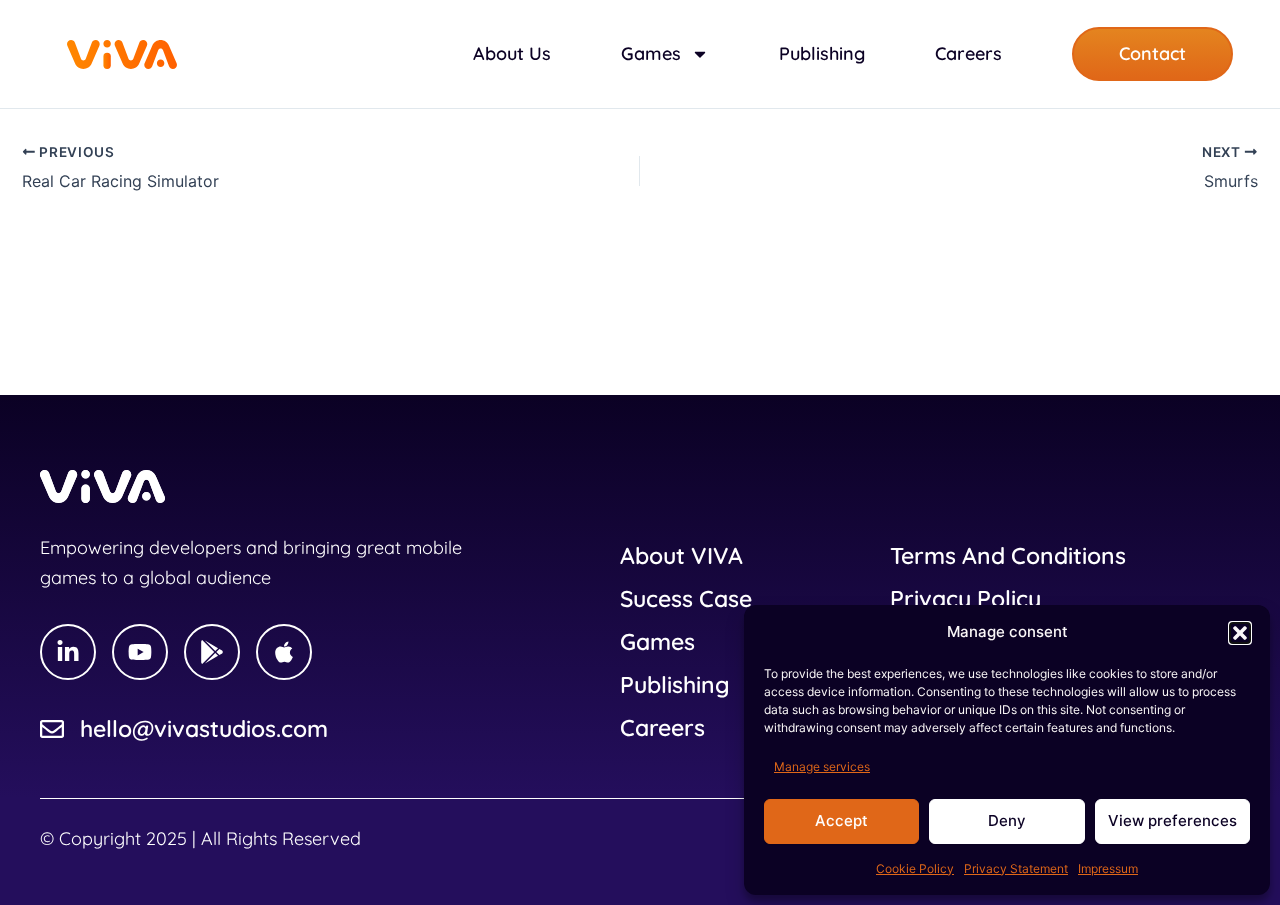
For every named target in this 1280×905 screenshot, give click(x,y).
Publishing (822, 54)
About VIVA (681, 556)
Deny (1007, 820)
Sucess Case (686, 599)
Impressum (1108, 868)
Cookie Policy (915, 868)
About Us (512, 54)
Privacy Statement (1016, 868)
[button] (1240, 633)
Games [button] (651, 54)
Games (657, 642)
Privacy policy (965, 599)
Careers (968, 54)
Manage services (822, 766)
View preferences (1172, 820)
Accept (841, 820)
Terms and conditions (1008, 556)
